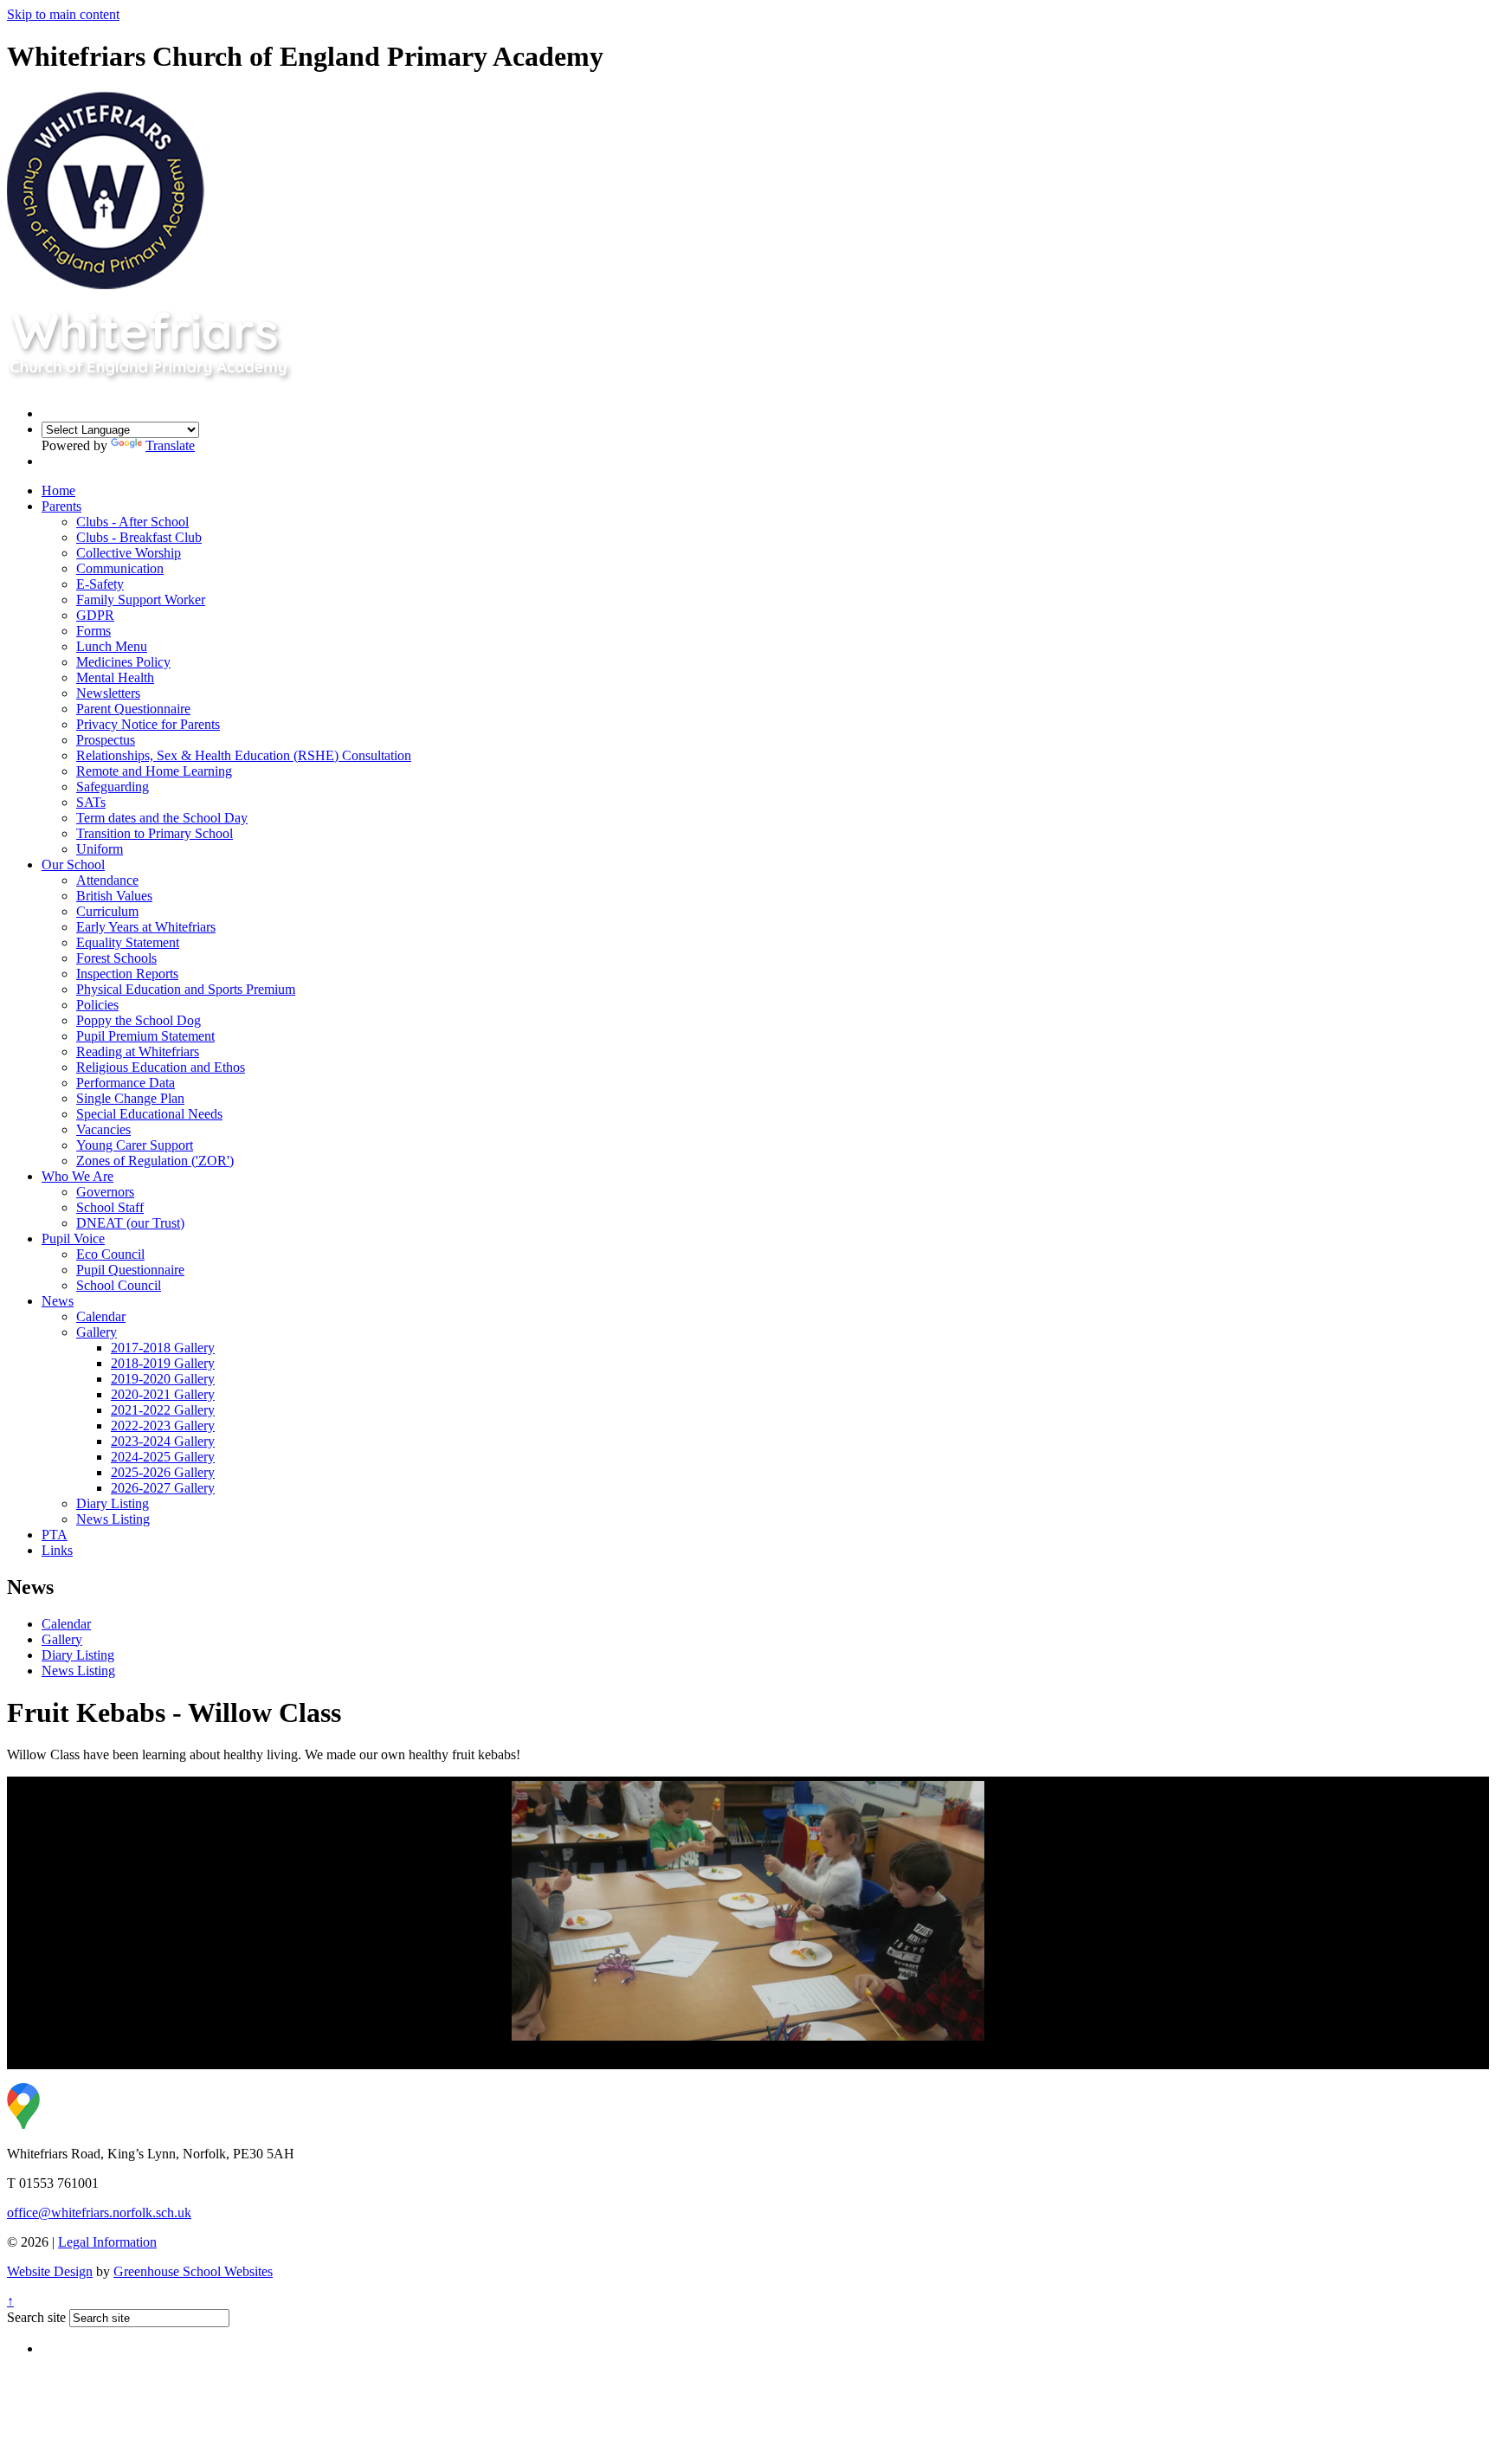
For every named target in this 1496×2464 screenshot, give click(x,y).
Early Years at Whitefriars (146, 927)
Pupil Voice (73, 1238)
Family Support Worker (141, 600)
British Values (114, 896)
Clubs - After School (132, 522)
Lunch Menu (112, 646)
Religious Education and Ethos (161, 1067)
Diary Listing (113, 1503)
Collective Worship (129, 553)
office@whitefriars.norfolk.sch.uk (99, 2212)
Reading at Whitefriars (138, 1051)
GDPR (95, 615)
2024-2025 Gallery (163, 1457)
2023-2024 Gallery (163, 1441)
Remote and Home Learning (154, 771)
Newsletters (108, 693)
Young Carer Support (135, 1145)
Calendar (101, 1316)
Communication (120, 568)
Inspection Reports (127, 974)
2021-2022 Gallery (163, 1410)
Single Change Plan (130, 1098)
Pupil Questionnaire (130, 1270)
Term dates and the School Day (162, 818)
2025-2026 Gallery (163, 1472)
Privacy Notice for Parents (148, 724)
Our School (73, 864)
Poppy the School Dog (139, 1020)
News (58, 1301)
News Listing (113, 1519)
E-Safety (100, 584)
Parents (61, 506)
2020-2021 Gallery (163, 1394)
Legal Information (107, 2242)
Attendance (107, 880)
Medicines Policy (123, 662)
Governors (105, 1192)
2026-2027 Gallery (163, 1488)
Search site (36, 2317)
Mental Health (115, 677)
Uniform (100, 849)
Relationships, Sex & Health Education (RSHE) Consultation (244, 755)
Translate (170, 445)
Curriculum (107, 911)
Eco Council (110, 1254)
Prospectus (106, 740)
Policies (97, 1005)
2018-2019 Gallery (163, 1363)
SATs (91, 802)
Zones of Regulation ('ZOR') (155, 1161)
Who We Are (77, 1176)
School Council (119, 1285)
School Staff (110, 1207)
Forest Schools (116, 958)
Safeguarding (113, 787)
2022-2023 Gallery (163, 1426)
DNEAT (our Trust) (130, 1223)
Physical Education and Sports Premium (186, 989)
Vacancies (103, 1129)
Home (58, 490)
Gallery (97, 1332)
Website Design (50, 2271)
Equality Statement (128, 942)
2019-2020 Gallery (163, 1379)
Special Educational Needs (149, 1114)
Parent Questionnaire (133, 709)
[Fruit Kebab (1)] (748, 1911)
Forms (93, 631)
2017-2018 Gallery (163, 1348)
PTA (55, 1535)
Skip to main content (63, 14)
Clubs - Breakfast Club (139, 537)
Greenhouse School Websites (193, 2271)
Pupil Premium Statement (145, 1036)
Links (57, 1550)
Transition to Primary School (155, 833)
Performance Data (126, 1083)
